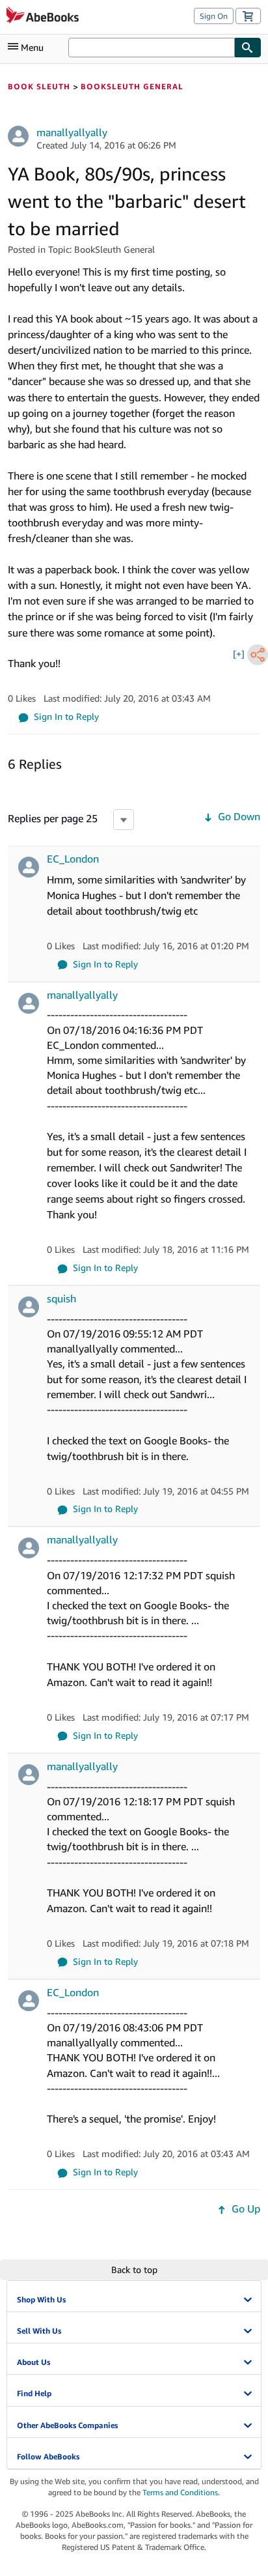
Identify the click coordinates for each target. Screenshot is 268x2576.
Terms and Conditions (180, 2492)
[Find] (248, 48)
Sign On (214, 16)
